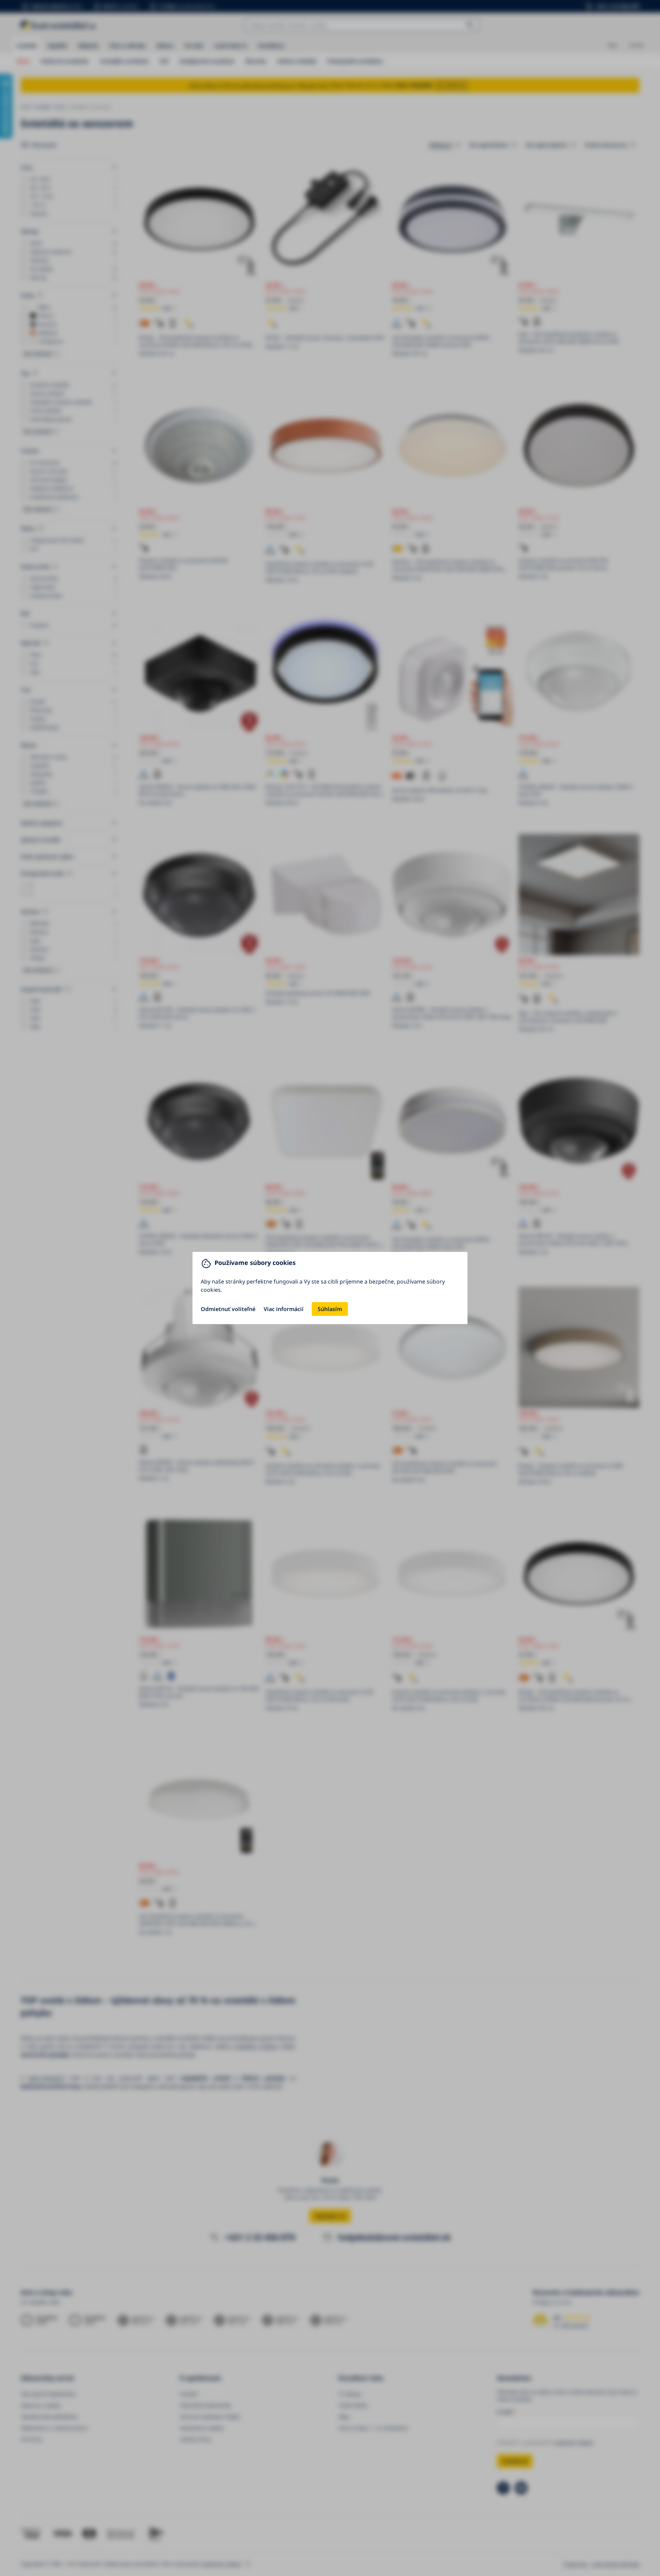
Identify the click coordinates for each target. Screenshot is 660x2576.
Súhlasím (330, 1309)
